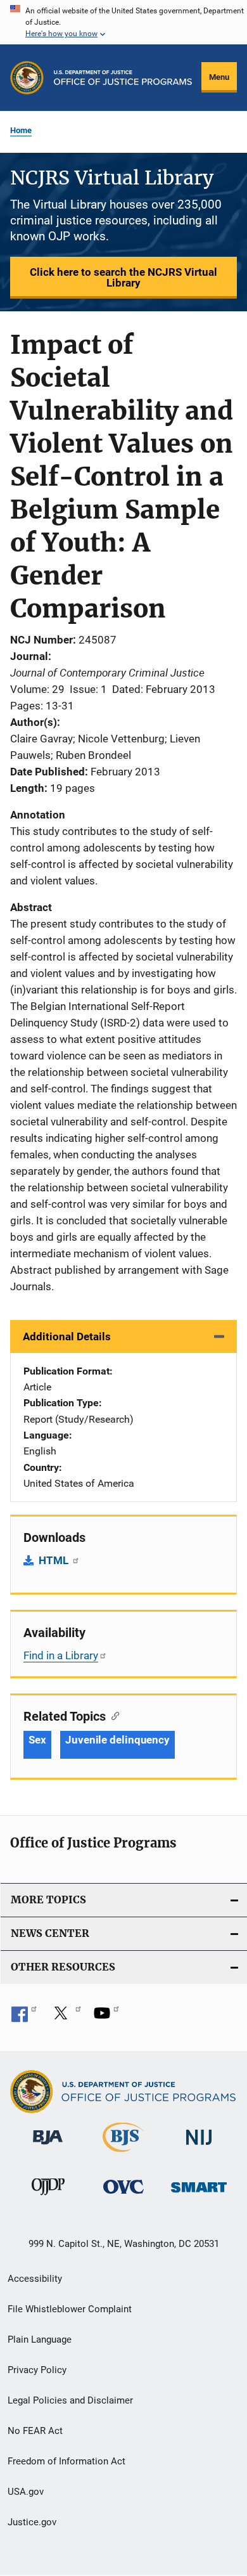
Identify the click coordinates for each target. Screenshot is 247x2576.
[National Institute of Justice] (199, 2147)
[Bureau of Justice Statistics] (123, 2154)
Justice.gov (32, 2522)
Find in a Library (61, 1655)
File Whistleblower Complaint (70, 2309)
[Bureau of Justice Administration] (48, 2147)
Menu (219, 77)
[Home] (123, 78)
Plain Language (40, 2340)
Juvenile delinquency (117, 1740)
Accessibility (35, 2279)
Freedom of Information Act (66, 2461)
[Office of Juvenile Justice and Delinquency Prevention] (48, 2197)
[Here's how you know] (123, 22)
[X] (65, 2017)
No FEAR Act (35, 2431)
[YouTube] (106, 2017)
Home (21, 130)
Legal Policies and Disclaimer (70, 2400)
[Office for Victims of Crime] (123, 2196)
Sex (37, 1740)
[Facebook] (24, 2017)
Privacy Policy (37, 2370)
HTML (55, 1560)
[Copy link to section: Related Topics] (112, 1715)
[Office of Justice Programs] (27, 78)
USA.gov (26, 2492)
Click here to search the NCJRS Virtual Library (123, 277)
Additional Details (67, 1337)
